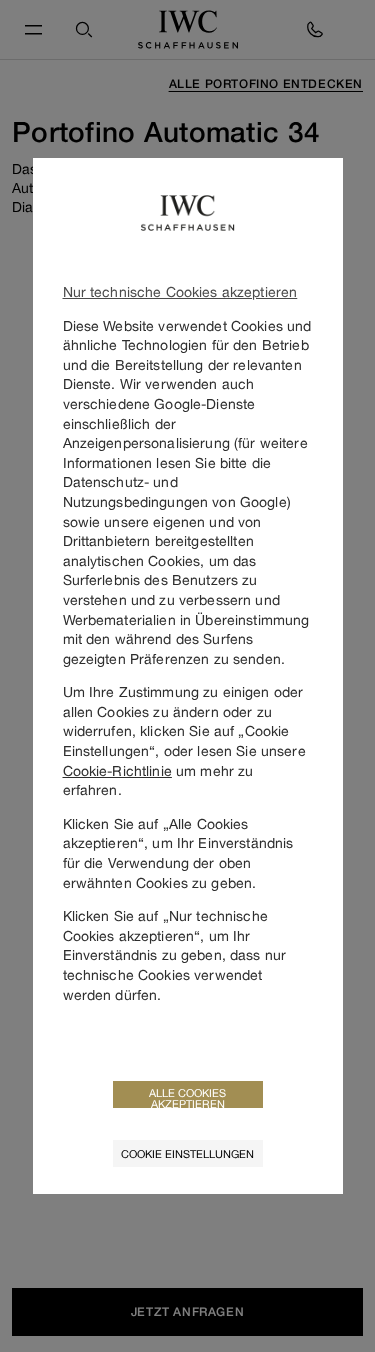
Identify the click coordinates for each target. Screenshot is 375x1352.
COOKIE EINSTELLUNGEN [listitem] (187, 1153)
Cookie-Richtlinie (117, 770)
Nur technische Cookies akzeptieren (180, 291)
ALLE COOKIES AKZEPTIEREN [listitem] (187, 1097)
